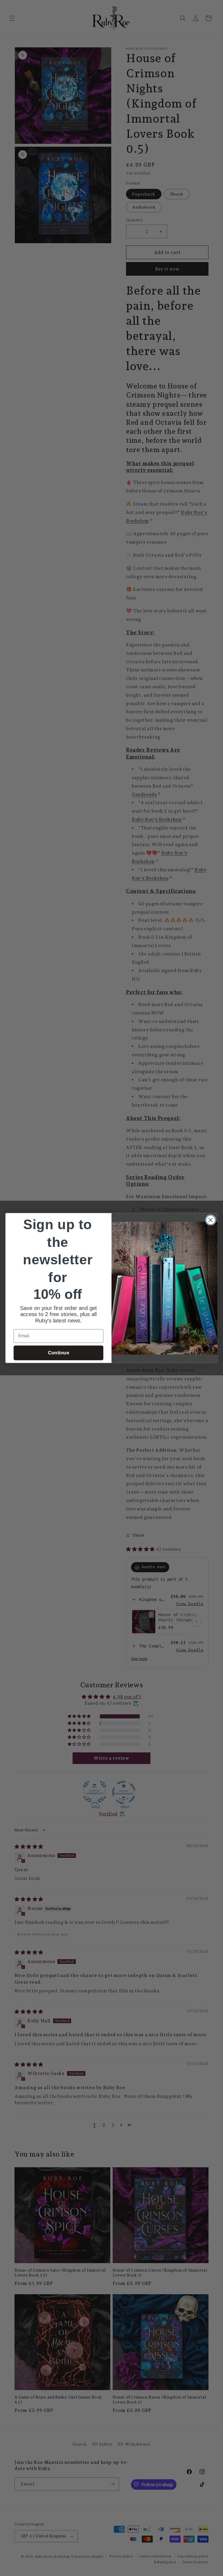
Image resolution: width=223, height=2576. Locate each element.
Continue (59, 1353)
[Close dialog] (211, 1220)
